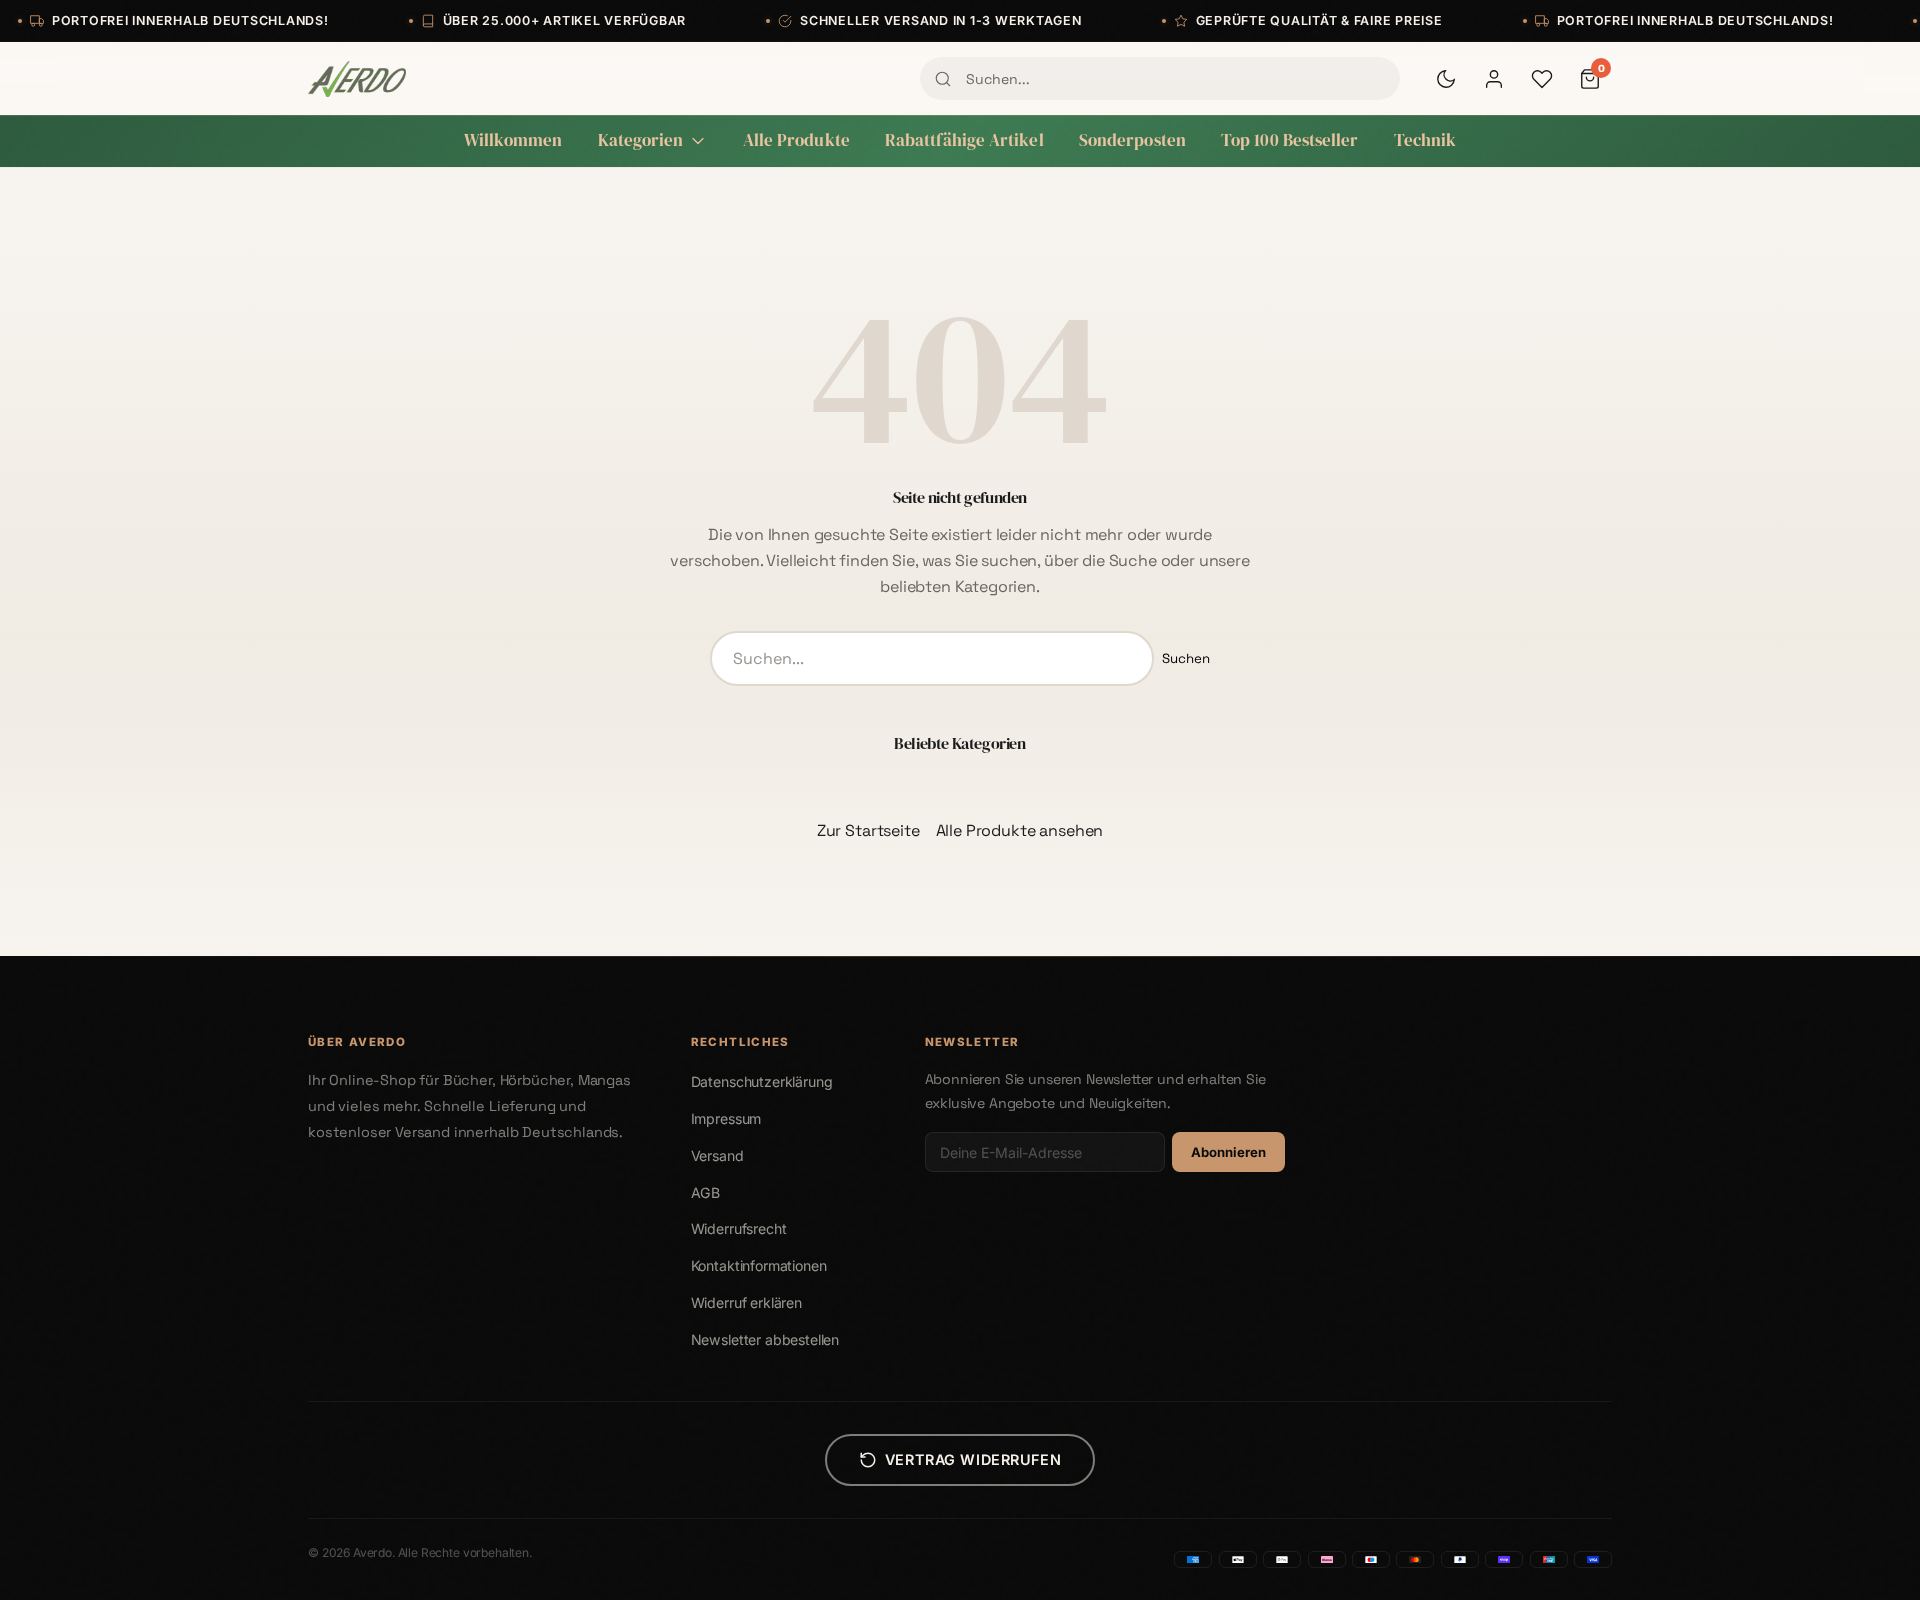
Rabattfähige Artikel (964, 140)
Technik (1425, 140)
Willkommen (513, 140)
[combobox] (1160, 78)
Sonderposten (1132, 140)
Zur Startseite (868, 830)
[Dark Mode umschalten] (1446, 79)
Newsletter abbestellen (765, 1339)
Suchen (1186, 658)
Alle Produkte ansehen (1020, 830)
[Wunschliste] (1542, 79)
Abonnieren (1228, 1152)
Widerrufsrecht (739, 1228)
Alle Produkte (796, 140)
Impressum (726, 1118)
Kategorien (641, 140)
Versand (717, 1155)
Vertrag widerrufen (973, 1459)
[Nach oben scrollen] (1864, 1564)
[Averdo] (357, 79)
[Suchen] (943, 79)
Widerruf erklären (746, 1302)
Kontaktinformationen (759, 1265)
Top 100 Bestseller (1290, 140)
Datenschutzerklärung (762, 1081)
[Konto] (1494, 79)
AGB (706, 1192)
